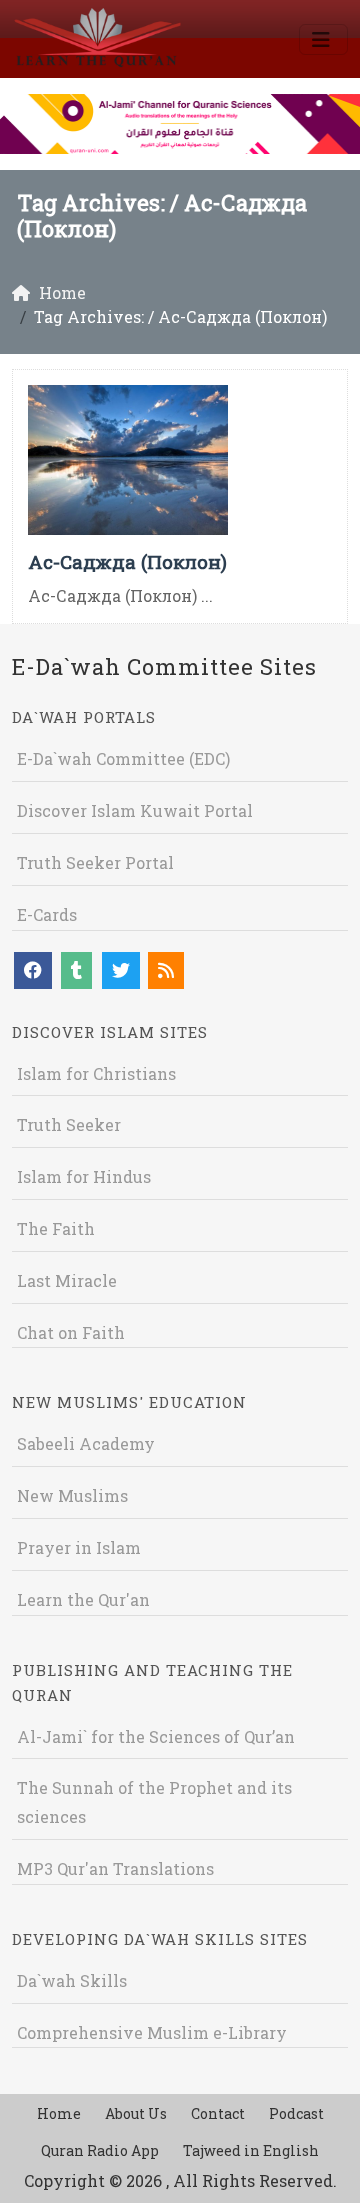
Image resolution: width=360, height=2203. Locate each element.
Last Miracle (67, 1280)
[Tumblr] (76, 970)
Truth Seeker (69, 1124)
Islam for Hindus (84, 1176)
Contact (218, 2113)
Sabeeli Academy (86, 1443)
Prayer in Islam (79, 1547)
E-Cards (47, 914)
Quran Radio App (100, 2150)
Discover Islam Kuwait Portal (135, 810)
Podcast (296, 2113)
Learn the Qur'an (83, 1599)
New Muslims (72, 1495)
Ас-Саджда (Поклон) (127, 561)
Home (59, 2113)
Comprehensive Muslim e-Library (152, 2032)
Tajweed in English (251, 2150)
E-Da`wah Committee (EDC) (123, 758)
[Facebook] (33, 970)
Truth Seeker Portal (95, 862)
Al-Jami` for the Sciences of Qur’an (156, 1736)
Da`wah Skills (72, 1980)
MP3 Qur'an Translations (115, 1868)
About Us (136, 2113)
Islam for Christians (96, 1073)
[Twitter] (121, 970)
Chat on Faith (71, 1332)
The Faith (56, 1228)
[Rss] (166, 970)
